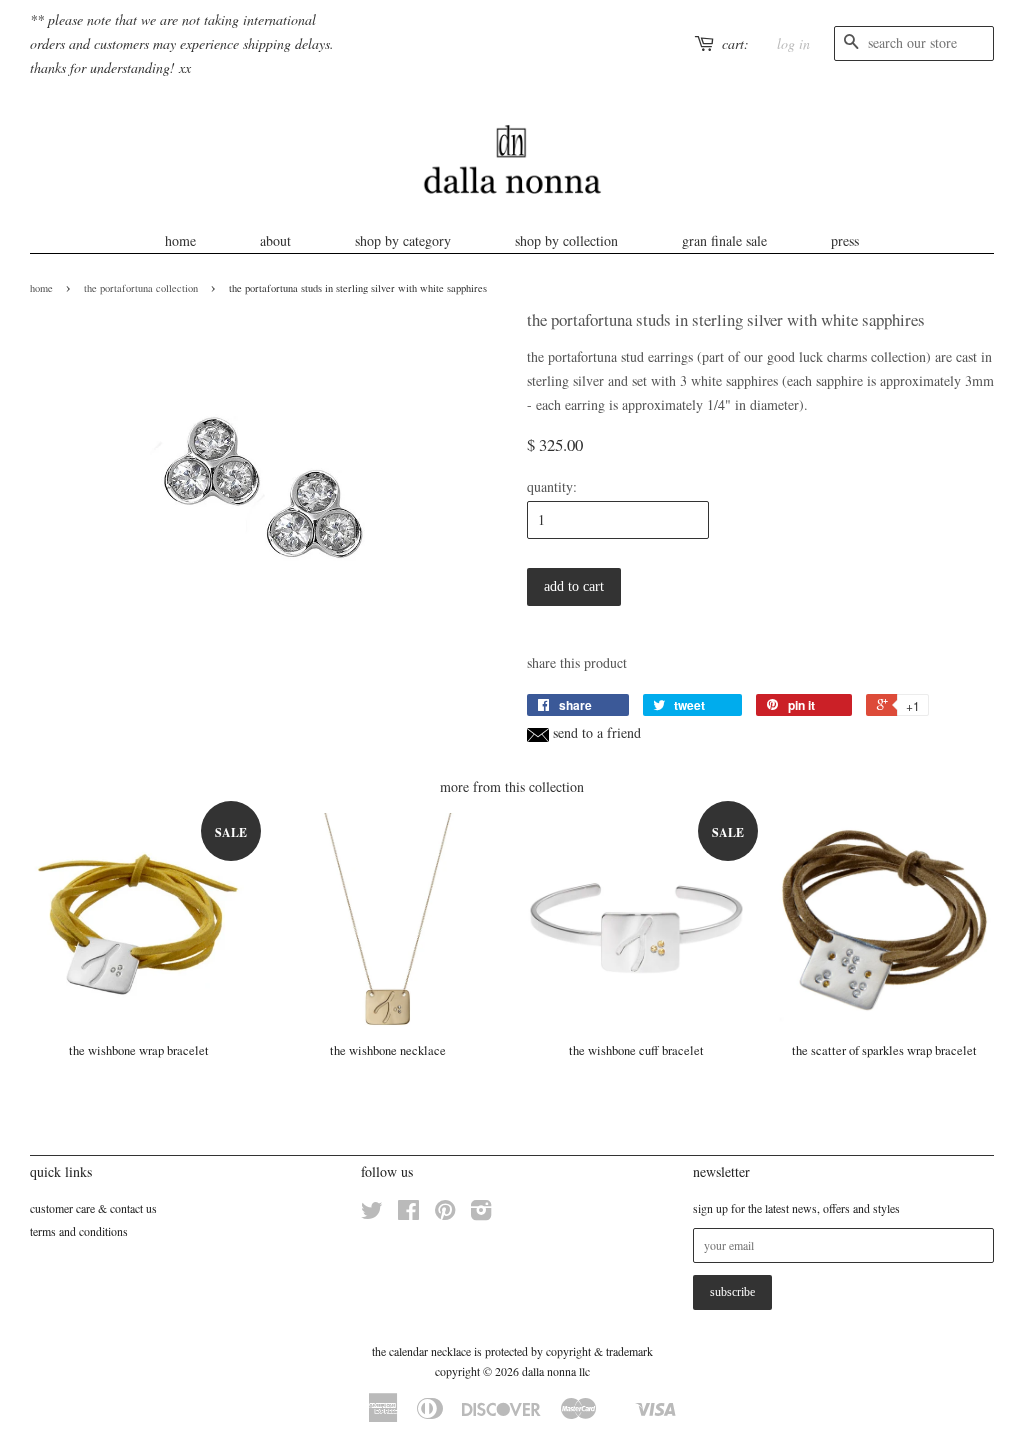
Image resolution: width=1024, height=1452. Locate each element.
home (180, 240)
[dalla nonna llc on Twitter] (372, 1214)
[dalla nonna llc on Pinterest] (445, 1214)
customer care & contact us (93, 1208)
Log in (793, 43)
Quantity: (552, 486)
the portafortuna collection (141, 288)
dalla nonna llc (556, 1371)
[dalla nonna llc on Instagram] (481, 1214)
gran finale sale (724, 240)
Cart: (735, 43)
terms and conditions (79, 1231)
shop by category (403, 240)
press (845, 240)
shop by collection (566, 240)
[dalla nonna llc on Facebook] (408, 1214)
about (275, 240)
